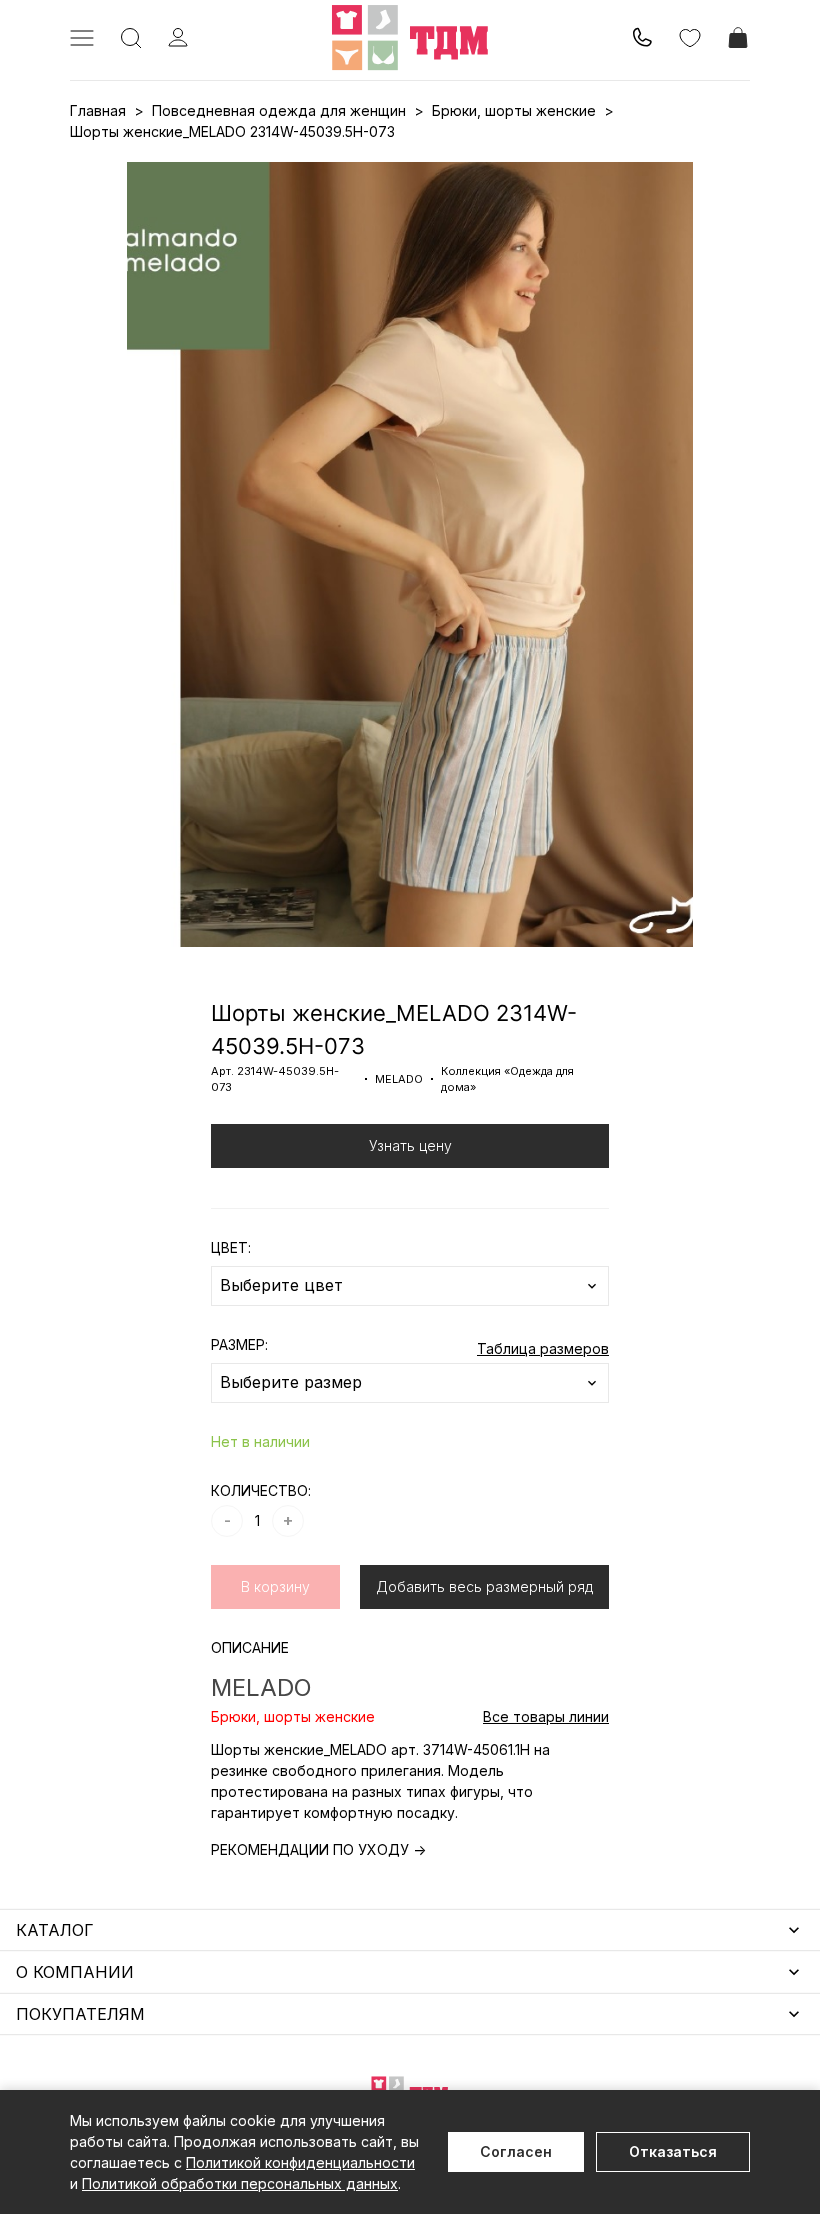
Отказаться (673, 2151)
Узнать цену (410, 1145)
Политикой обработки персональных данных (240, 2183)
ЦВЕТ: (231, 1247)
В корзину (275, 1586)
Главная (98, 110)
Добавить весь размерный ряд (484, 1586)
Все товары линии (546, 1716)
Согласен (516, 2151)
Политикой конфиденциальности (300, 2162)
